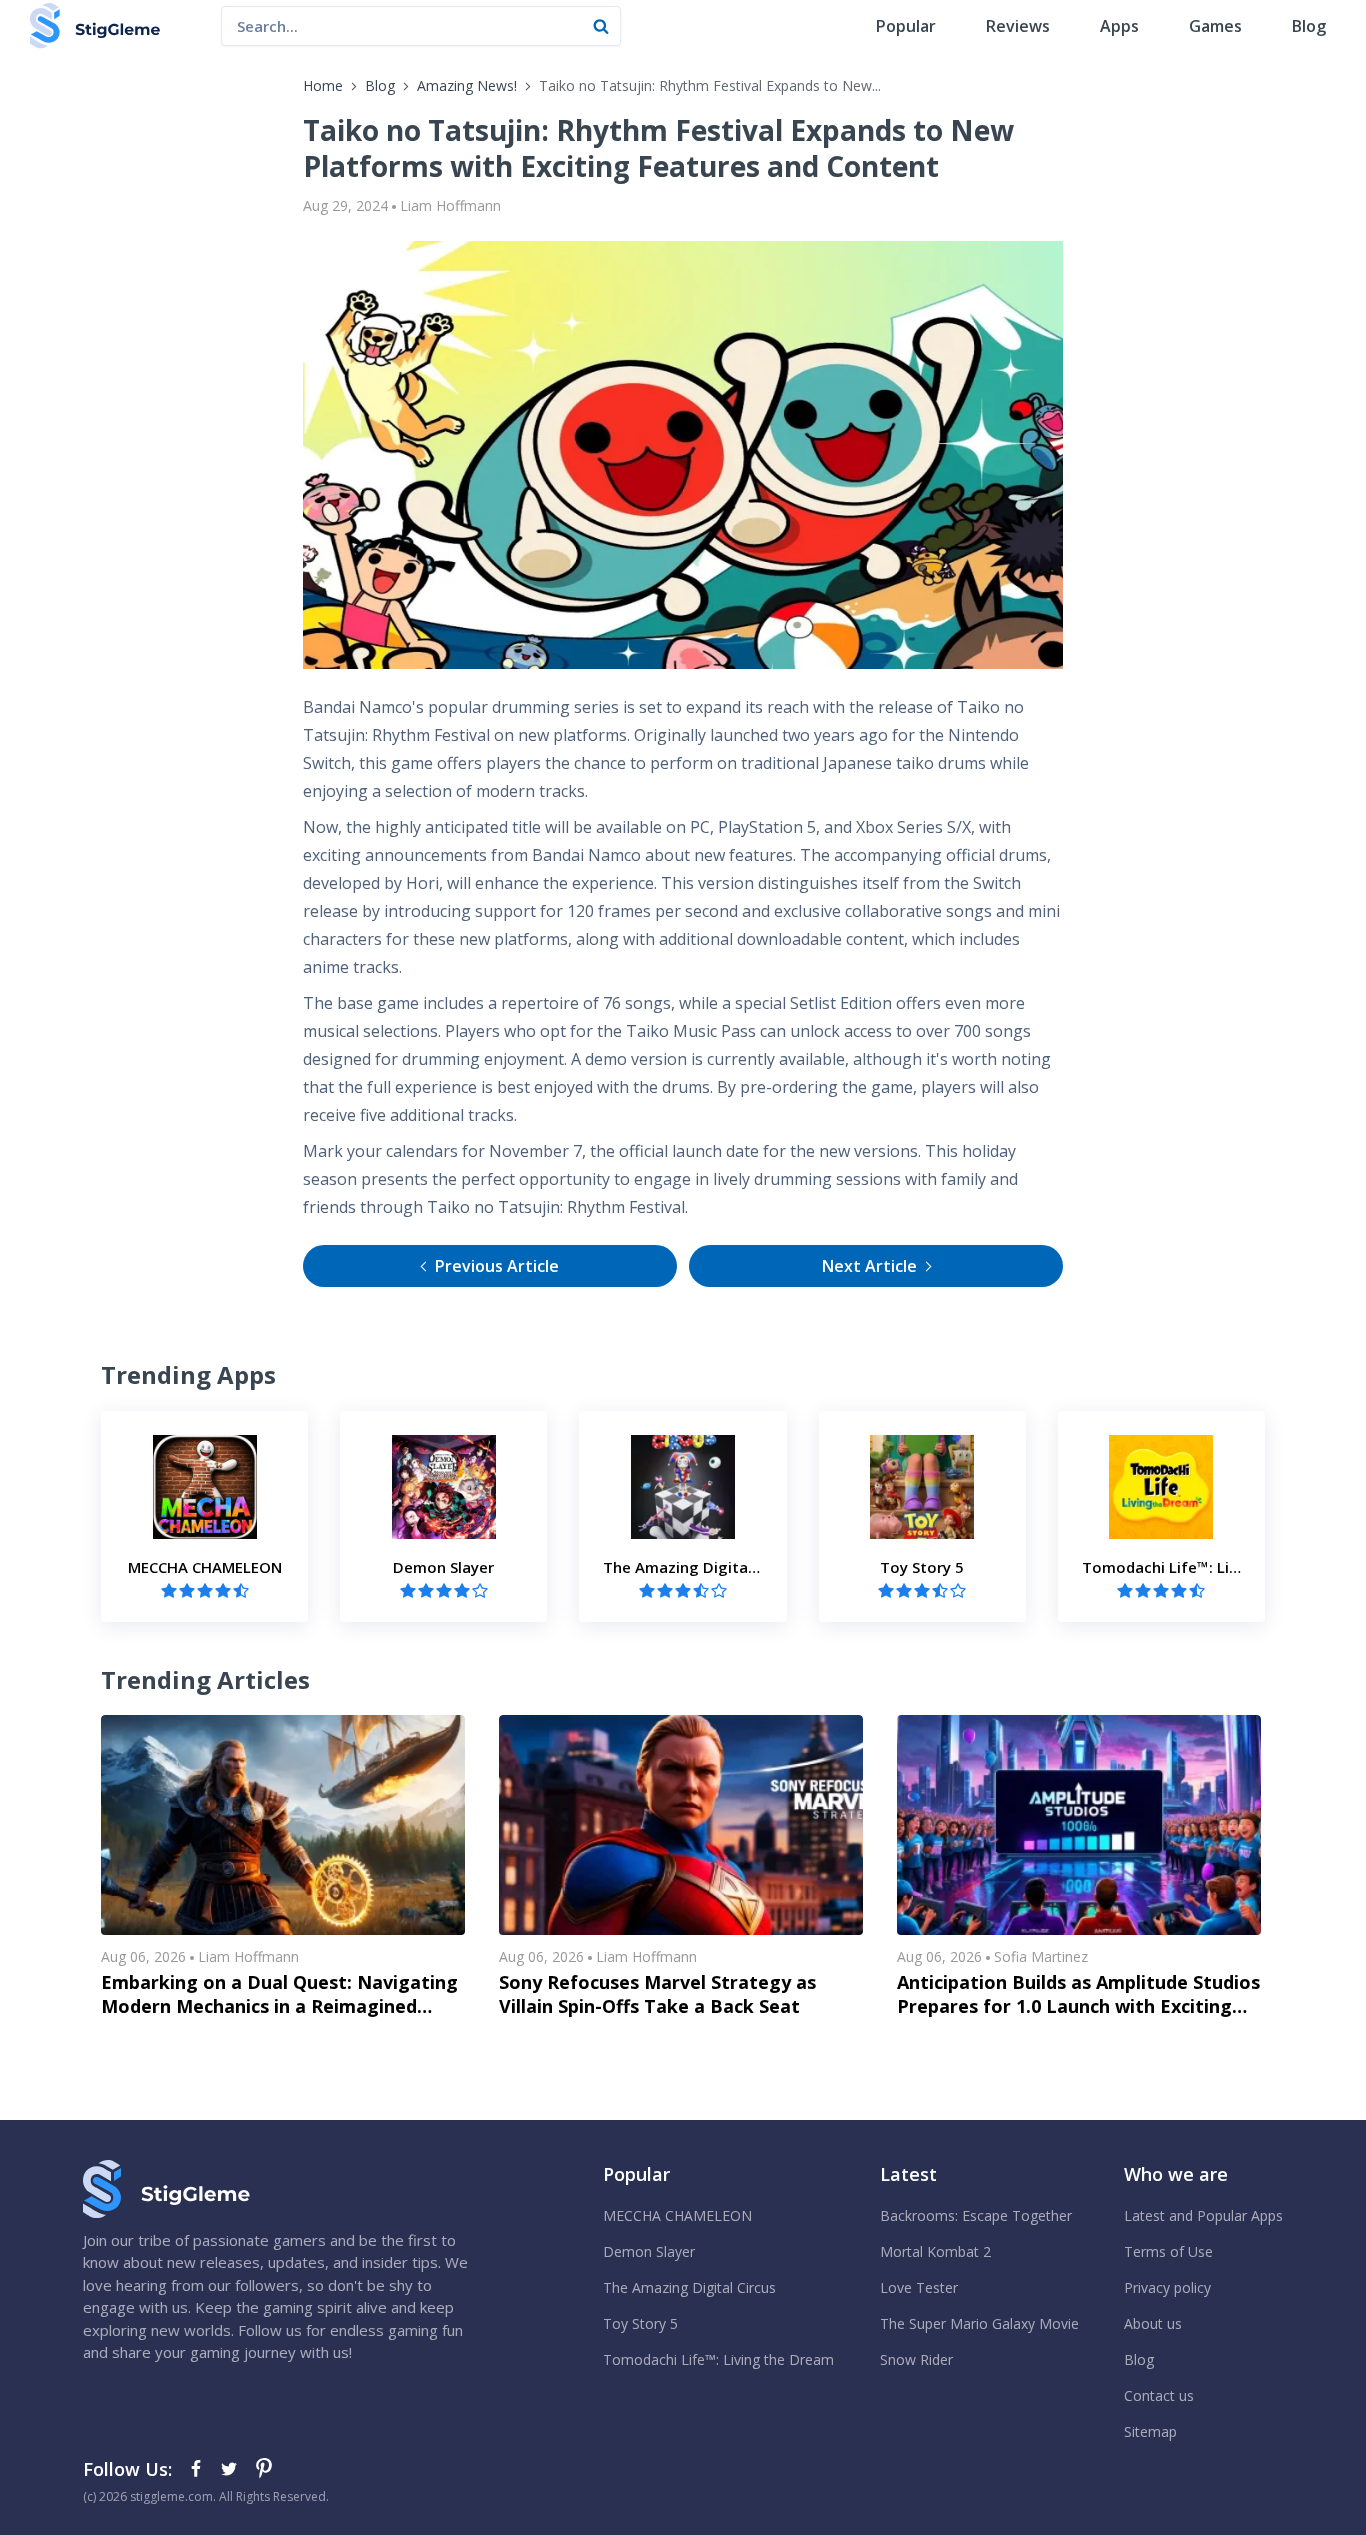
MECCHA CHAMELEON (677, 2215)
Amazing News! (467, 85)
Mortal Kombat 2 (935, 2251)
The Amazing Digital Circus (689, 2287)
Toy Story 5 (640, 2323)
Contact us (1159, 2395)
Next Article (869, 1266)
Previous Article (497, 1266)
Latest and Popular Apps (1203, 2215)
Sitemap (1150, 2431)
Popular (906, 26)
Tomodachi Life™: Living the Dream (718, 2359)
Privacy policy (1167, 2287)
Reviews (1018, 26)
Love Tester (919, 2287)
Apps (1119, 26)
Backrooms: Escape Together (976, 2215)
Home (323, 85)
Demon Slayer (649, 2251)
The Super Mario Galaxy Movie (979, 2323)
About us (1153, 2323)
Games (1215, 26)
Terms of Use (1168, 2251)
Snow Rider (916, 2359)
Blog (1309, 26)
